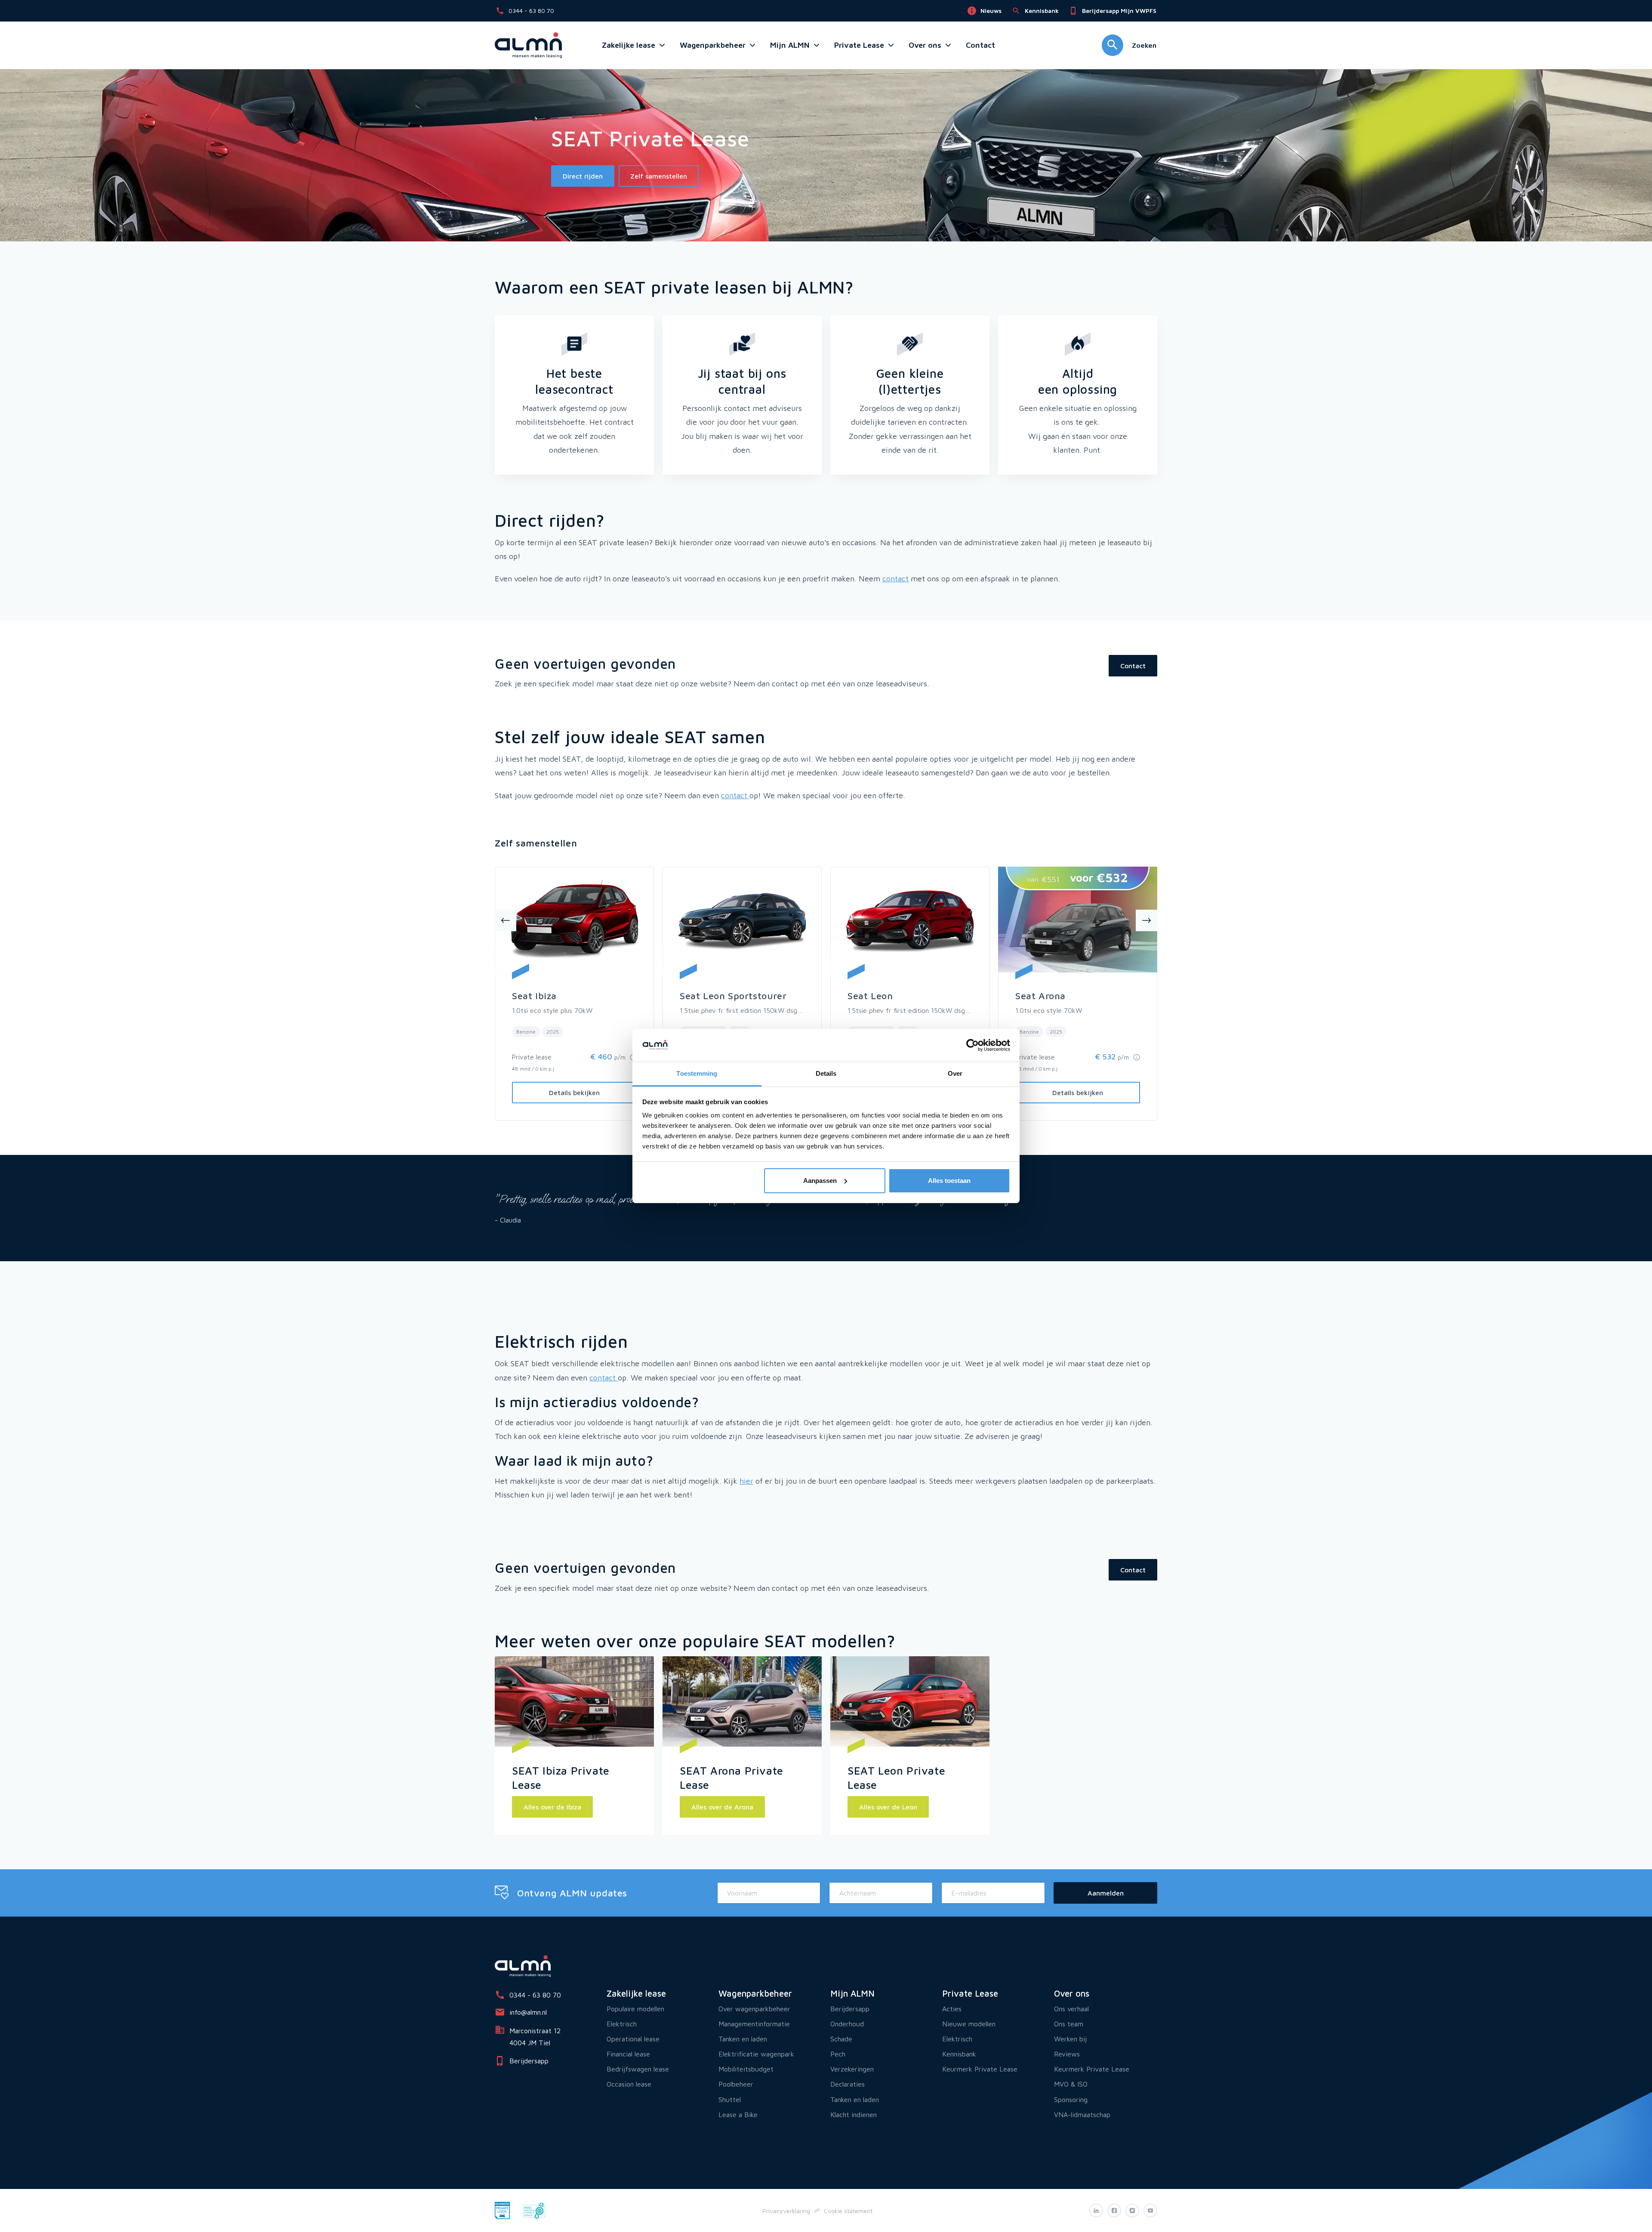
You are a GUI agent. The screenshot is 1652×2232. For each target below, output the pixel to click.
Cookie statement (848, 2211)
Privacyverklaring (786, 2211)
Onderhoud (847, 2024)
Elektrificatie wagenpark (756, 2054)
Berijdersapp (850, 2009)
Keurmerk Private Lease (980, 2069)
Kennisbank (959, 2054)
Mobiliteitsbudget (746, 2069)
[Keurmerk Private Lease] (502, 2210)
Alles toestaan (949, 1181)
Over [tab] (955, 1073)
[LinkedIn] (1096, 2210)
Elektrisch (622, 2024)
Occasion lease (629, 2084)
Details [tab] (826, 1073)
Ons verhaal (1071, 2009)
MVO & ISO (1071, 2084)
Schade (841, 2039)
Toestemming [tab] (697, 1073)
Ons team (1069, 2024)
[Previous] (505, 920)
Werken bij (1070, 2039)
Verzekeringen (852, 2069)
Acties (952, 2009)
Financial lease (628, 2054)
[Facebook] (1114, 2210)
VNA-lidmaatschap (1082, 2115)
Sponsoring (1071, 2099)
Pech (838, 2054)
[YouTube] (1150, 2210)
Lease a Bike (738, 2115)
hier (746, 1481)
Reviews (1067, 2054)
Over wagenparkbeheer (754, 2009)
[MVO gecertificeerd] (534, 2210)
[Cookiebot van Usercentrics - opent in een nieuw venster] (972, 1045)
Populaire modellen (635, 2009)
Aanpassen (820, 1181)
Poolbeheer (736, 2084)
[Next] (1147, 920)
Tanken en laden (743, 2039)
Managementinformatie (754, 2024)
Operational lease (633, 2039)
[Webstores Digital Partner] (528, 45)
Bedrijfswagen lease (638, 2069)
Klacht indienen (854, 2115)
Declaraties (848, 2084)
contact (895, 579)
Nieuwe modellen (969, 2024)
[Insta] (1132, 2210)
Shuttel (730, 2099)
